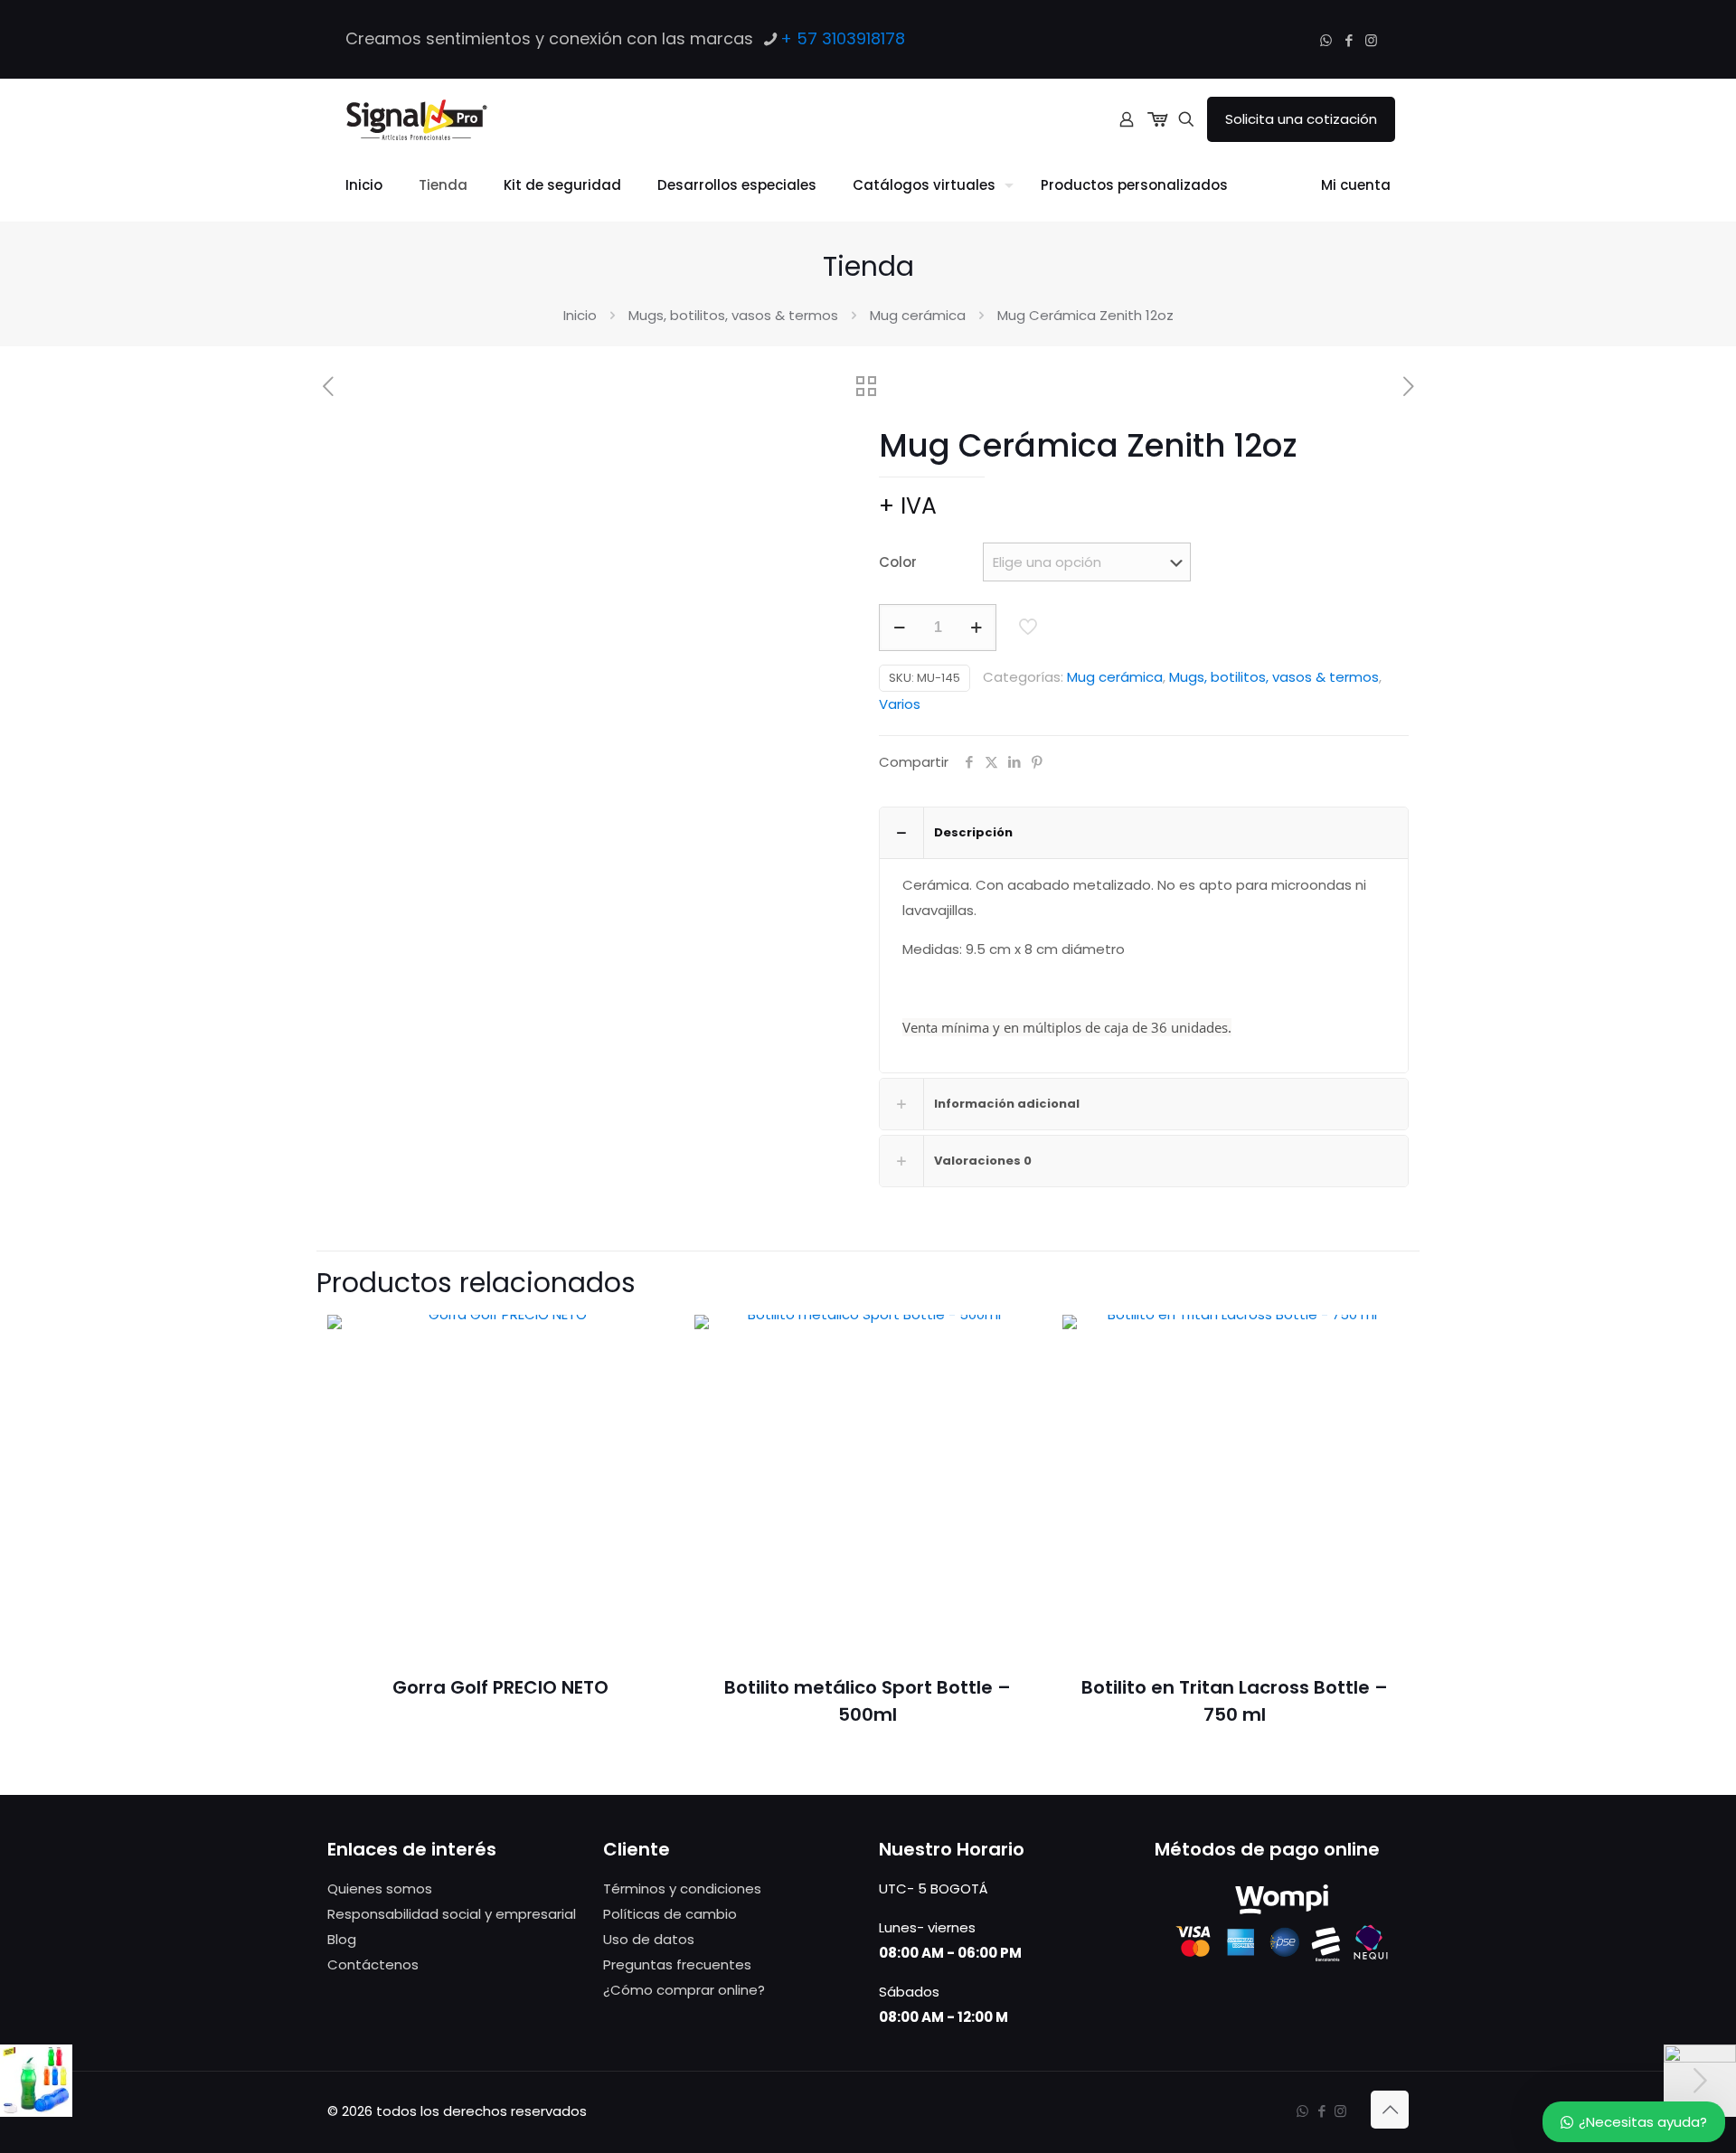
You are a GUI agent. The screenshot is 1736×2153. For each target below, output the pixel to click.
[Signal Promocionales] (416, 119)
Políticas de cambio (670, 1914)
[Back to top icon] (1390, 2110)
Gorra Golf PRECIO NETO (500, 1687)
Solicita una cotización (1301, 119)
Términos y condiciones (682, 1889)
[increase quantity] (976, 628)
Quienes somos (380, 1889)
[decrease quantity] (899, 628)
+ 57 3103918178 (843, 38)
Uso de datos (649, 1939)
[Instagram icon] (1371, 40)
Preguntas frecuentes (677, 1964)
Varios (900, 704)
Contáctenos (373, 1964)
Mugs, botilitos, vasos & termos (733, 315)
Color (898, 562)
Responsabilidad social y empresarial (452, 1914)
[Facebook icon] (1349, 40)
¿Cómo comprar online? (684, 1990)
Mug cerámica (918, 315)
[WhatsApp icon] (1326, 40)
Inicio (580, 315)
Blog (342, 1939)
